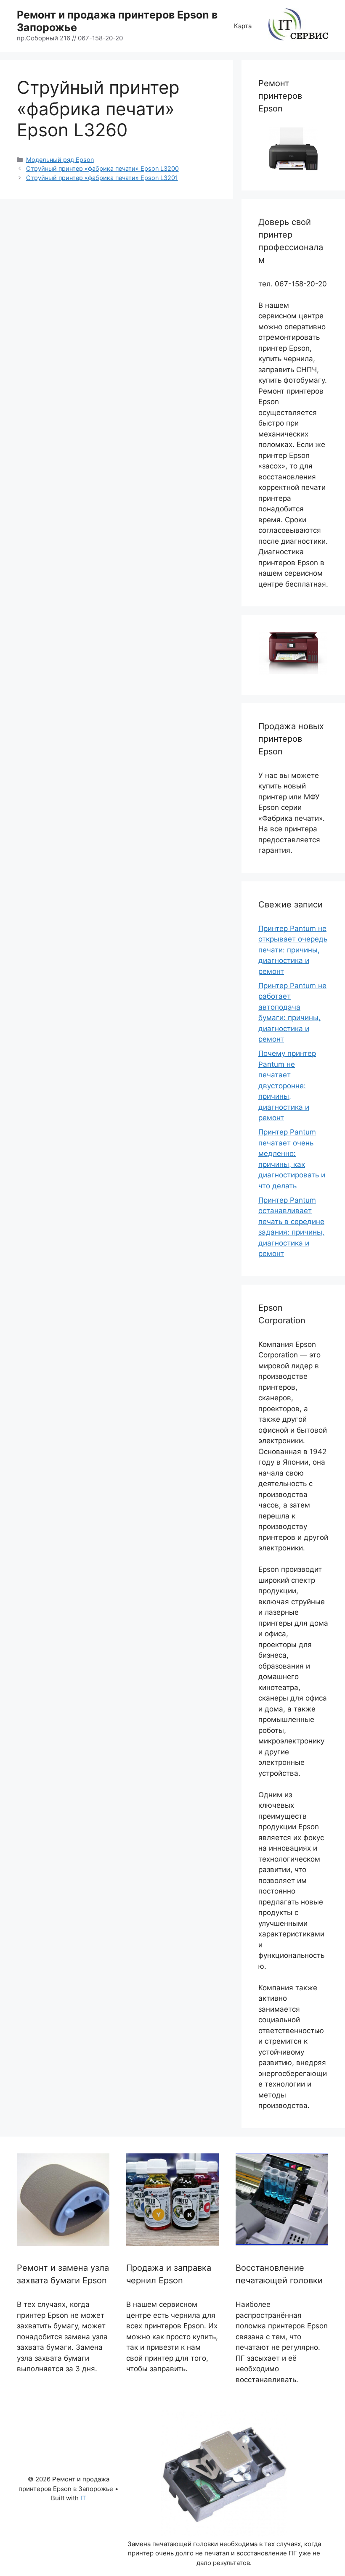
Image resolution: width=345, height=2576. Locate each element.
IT (83, 2498)
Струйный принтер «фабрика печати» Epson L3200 (102, 168)
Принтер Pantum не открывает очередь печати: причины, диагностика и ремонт (293, 950)
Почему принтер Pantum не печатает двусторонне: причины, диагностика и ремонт (287, 1086)
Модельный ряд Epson (60, 160)
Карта (243, 26)
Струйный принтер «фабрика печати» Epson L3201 (102, 178)
